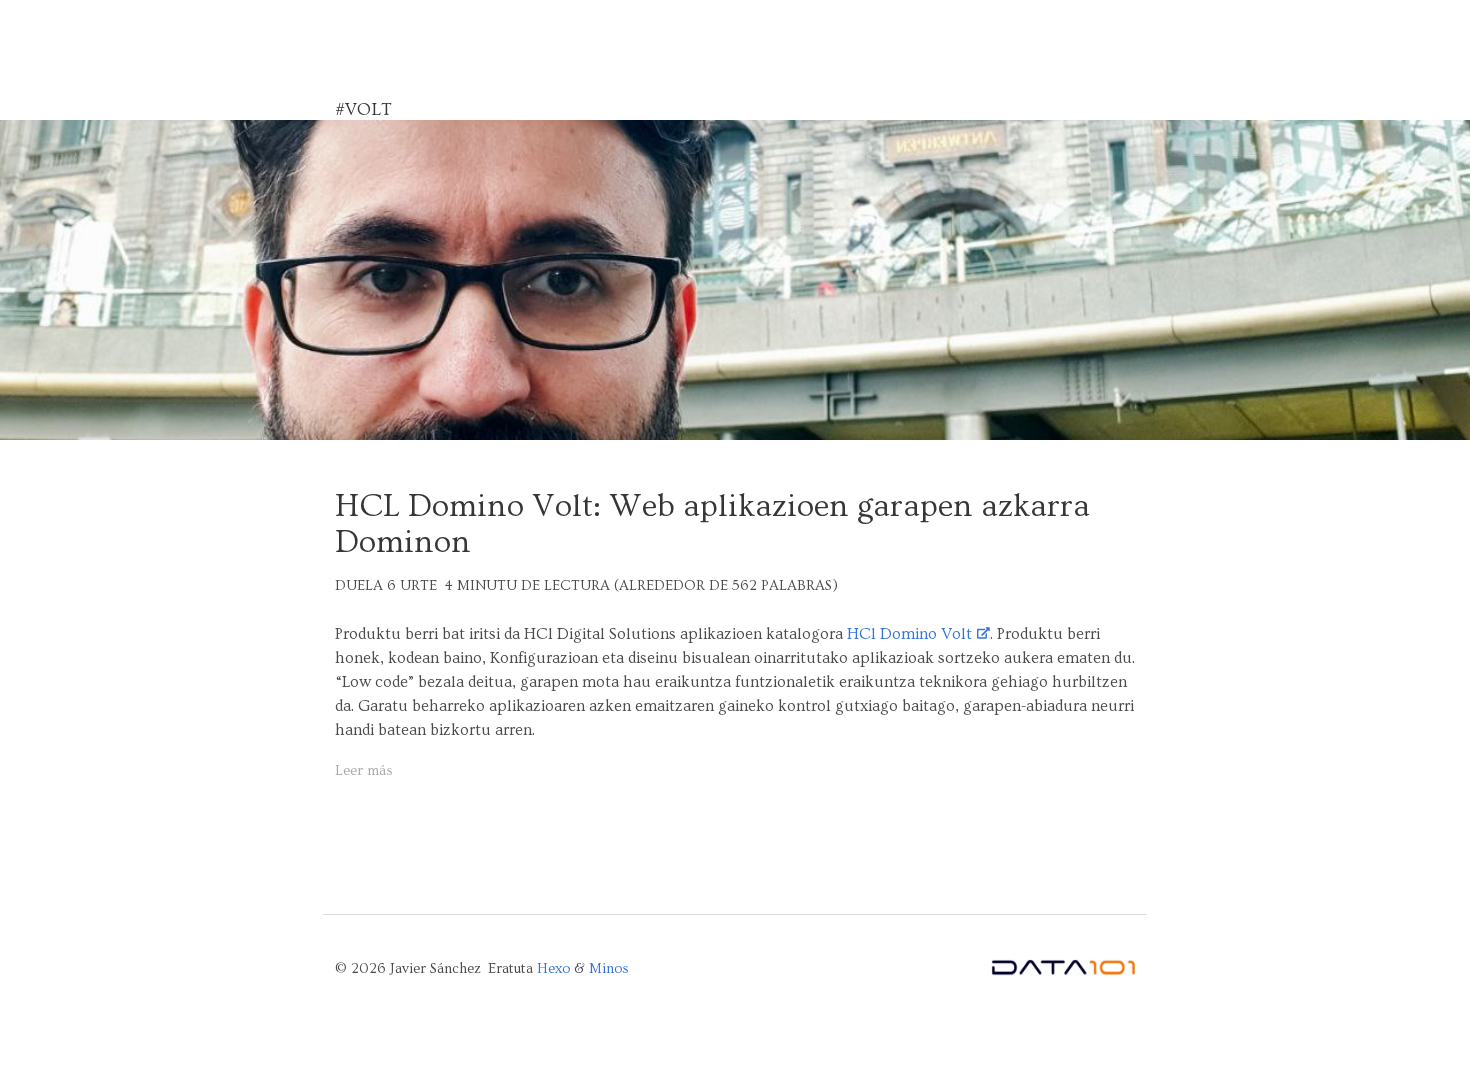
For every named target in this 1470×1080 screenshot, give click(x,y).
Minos (609, 969)
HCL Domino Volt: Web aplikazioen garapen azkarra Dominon (712, 524)
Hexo (553, 969)
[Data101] (1063, 971)
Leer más (364, 771)
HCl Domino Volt (909, 634)
